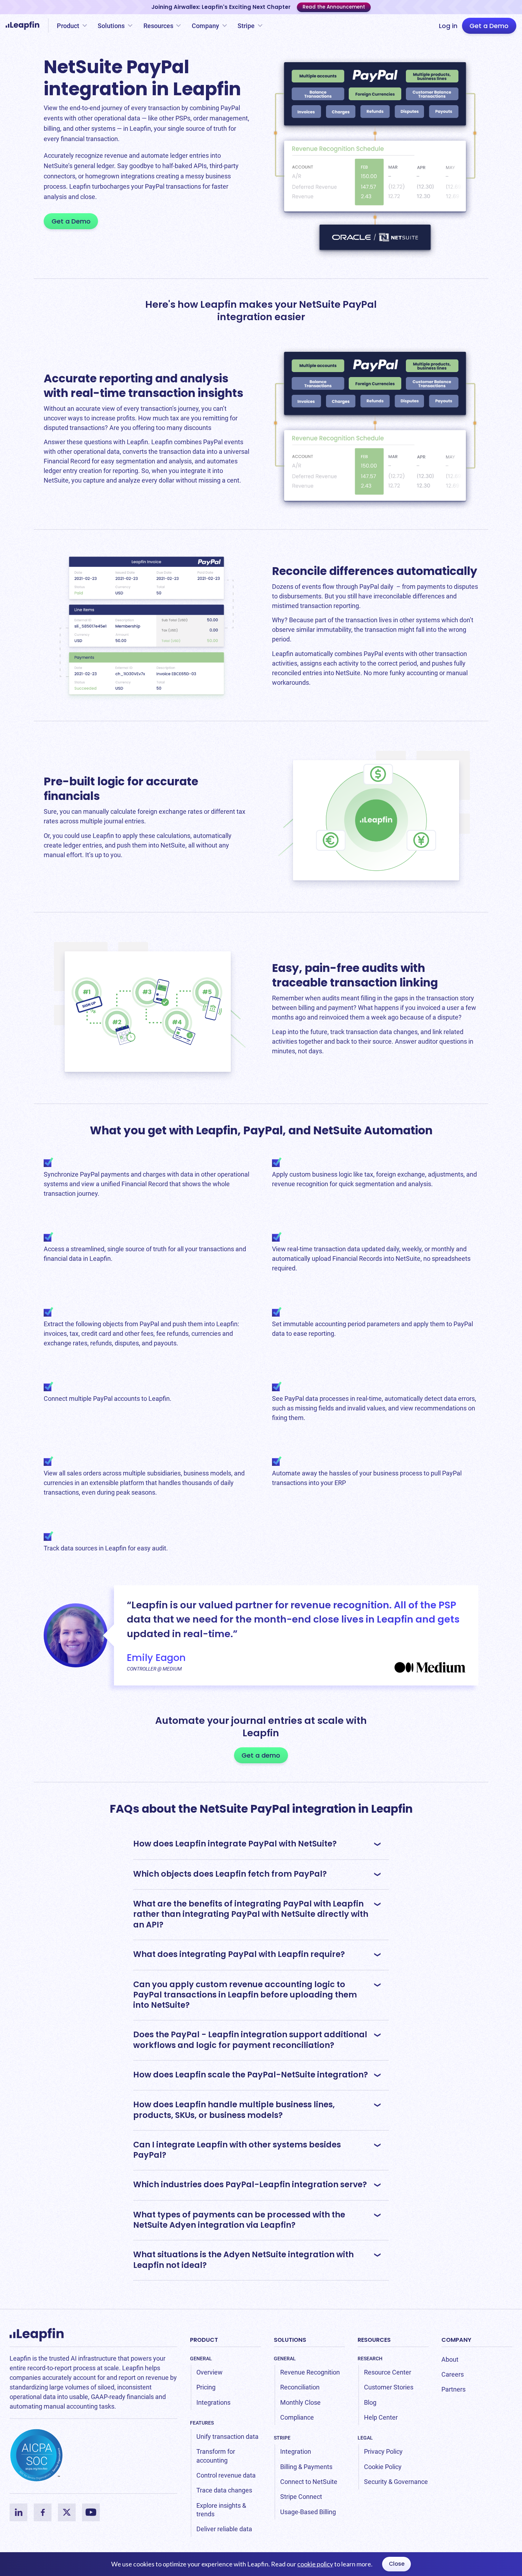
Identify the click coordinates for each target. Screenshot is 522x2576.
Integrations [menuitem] (213, 2402)
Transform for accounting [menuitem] (216, 2456)
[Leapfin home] (24, 26)
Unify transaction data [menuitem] (227, 2437)
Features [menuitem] (202, 2423)
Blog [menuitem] (370, 2402)
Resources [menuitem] (374, 2340)
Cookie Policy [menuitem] (383, 2467)
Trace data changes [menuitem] (224, 2490)
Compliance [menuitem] (297, 2417)
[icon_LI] (18, 2512)
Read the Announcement (334, 7)
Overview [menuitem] (210, 2372)
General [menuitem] (201, 2359)
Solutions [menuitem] (290, 2340)
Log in (448, 26)
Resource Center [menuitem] (388, 2372)
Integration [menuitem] (296, 2451)
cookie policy (315, 2564)
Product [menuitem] (204, 2340)
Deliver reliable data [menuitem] (224, 2529)
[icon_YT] (91, 2512)
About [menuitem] (450, 2359)
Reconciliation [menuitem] (300, 2387)
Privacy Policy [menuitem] (383, 2451)
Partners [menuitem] (453, 2389)
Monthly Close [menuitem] (300, 2402)
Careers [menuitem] (453, 2374)
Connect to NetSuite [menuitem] (309, 2482)
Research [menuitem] (370, 2359)
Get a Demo (489, 26)
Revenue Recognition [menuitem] (310, 2372)
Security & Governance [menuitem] (396, 2482)
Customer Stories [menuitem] (389, 2387)
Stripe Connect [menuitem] (301, 2497)
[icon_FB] (43, 2512)
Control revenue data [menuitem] (226, 2475)
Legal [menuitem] (365, 2438)
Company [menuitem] (456, 2340)
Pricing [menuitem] (206, 2387)
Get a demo (261, 1755)
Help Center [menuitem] (381, 2417)
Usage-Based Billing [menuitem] (308, 2512)
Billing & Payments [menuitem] (306, 2467)
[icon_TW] (67, 2512)
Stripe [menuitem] (282, 2438)
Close (397, 2564)
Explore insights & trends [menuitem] (221, 2510)
